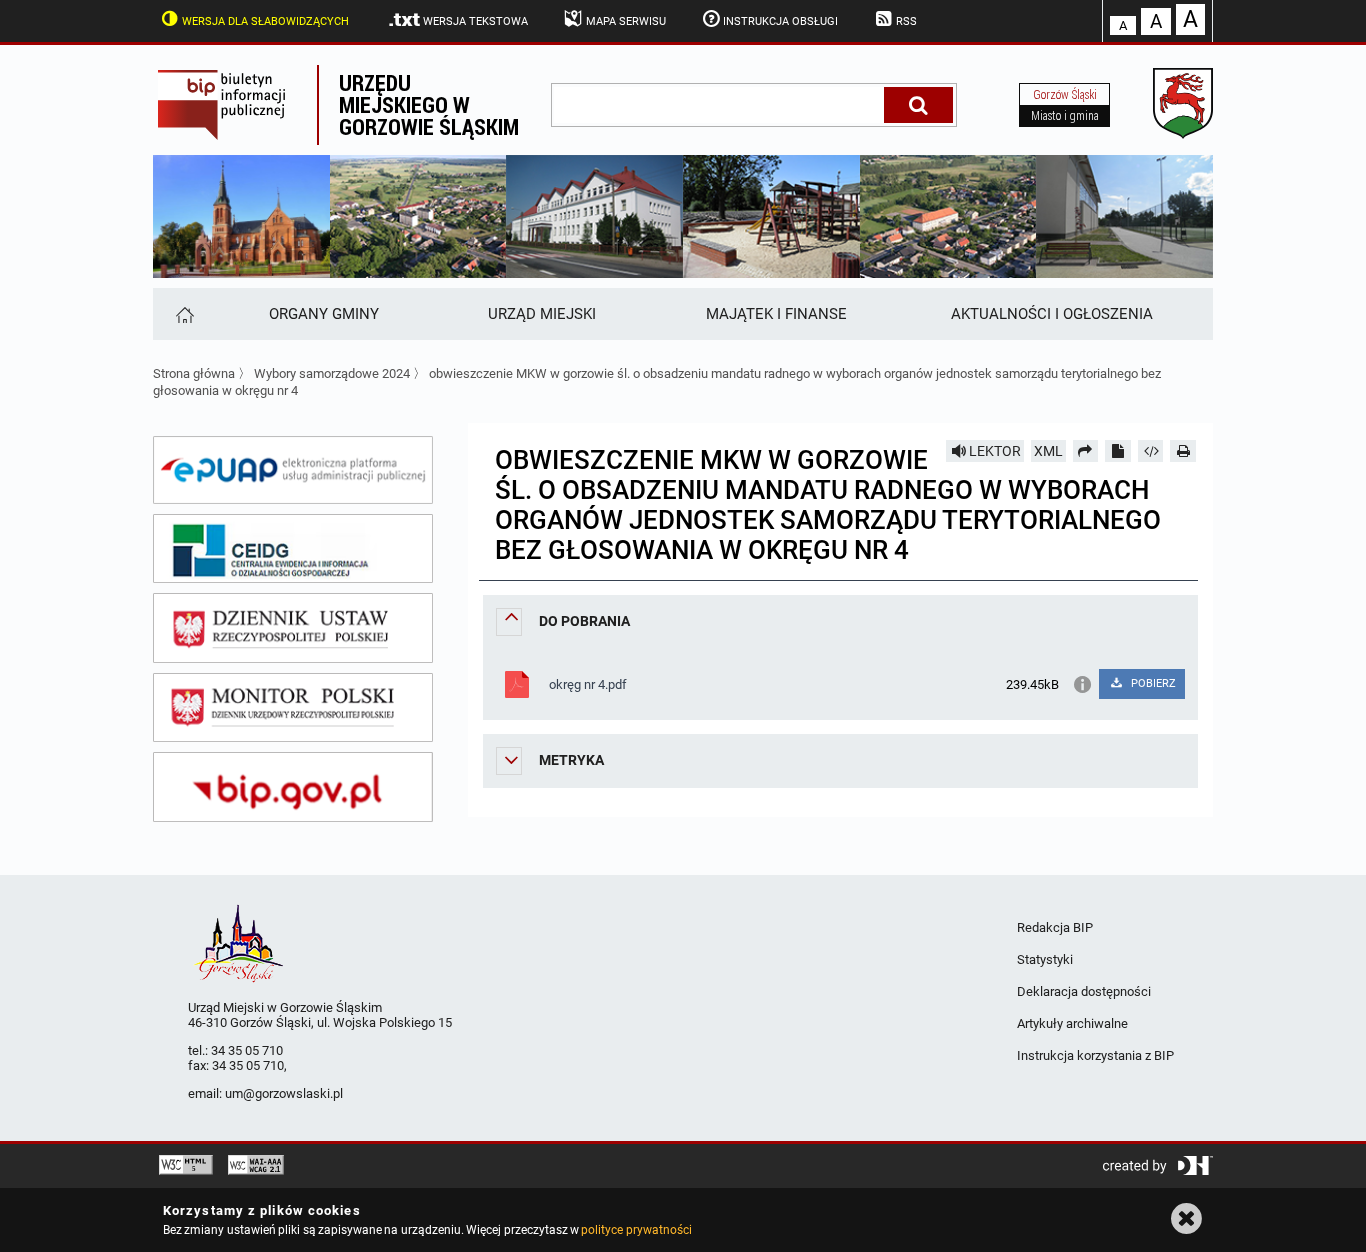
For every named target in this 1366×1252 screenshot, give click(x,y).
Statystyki (1045, 959)
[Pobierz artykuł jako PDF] (1118, 451)
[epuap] (293, 470)
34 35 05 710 (247, 1050)
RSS (906, 21)
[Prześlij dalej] (1086, 451)
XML (1048, 451)
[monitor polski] (293, 708)
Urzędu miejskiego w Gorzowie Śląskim (429, 104)
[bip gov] (293, 787)
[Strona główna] (183, 314)
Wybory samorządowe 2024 (332, 373)
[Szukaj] (918, 105)
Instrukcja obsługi (780, 21)
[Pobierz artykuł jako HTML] (1151, 451)
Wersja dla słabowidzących (265, 21)
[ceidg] (293, 549)
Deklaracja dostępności (1084, 991)
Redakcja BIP (1055, 927)
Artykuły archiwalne (1072, 1023)
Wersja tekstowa (475, 21)
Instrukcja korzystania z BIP (1095, 1055)
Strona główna (194, 373)
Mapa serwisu (626, 21)
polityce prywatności (636, 1230)
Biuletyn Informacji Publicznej (235, 105)
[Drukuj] (1183, 451)
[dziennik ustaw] (293, 628)
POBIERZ (1152, 683)
